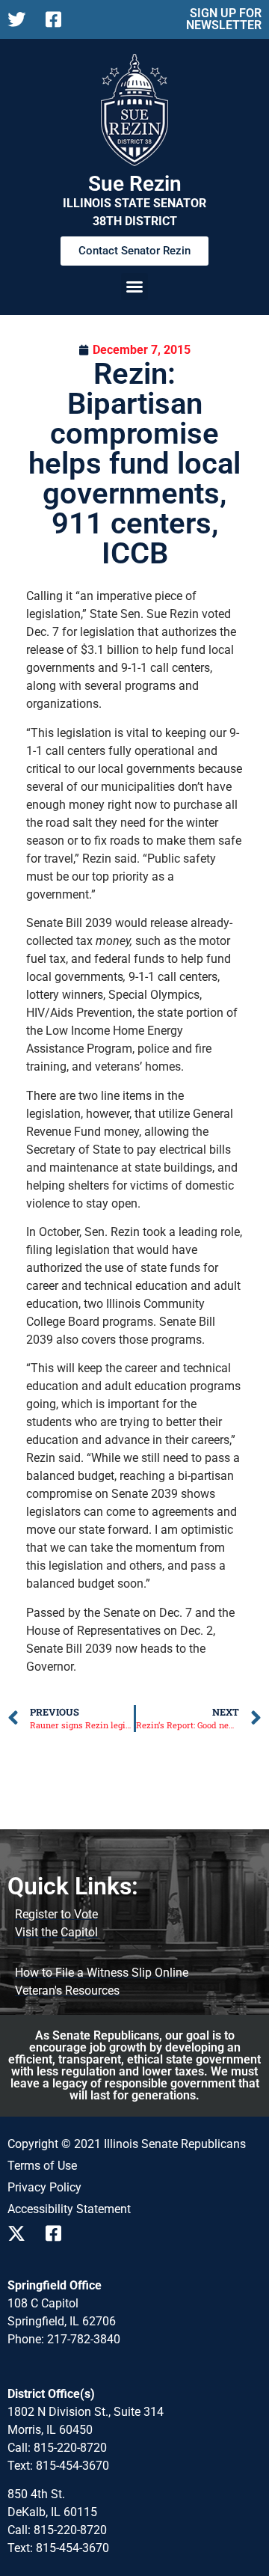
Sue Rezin (135, 184)
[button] (134, 287)
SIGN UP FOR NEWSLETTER (224, 19)
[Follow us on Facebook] (59, 19)
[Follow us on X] (21, 19)
